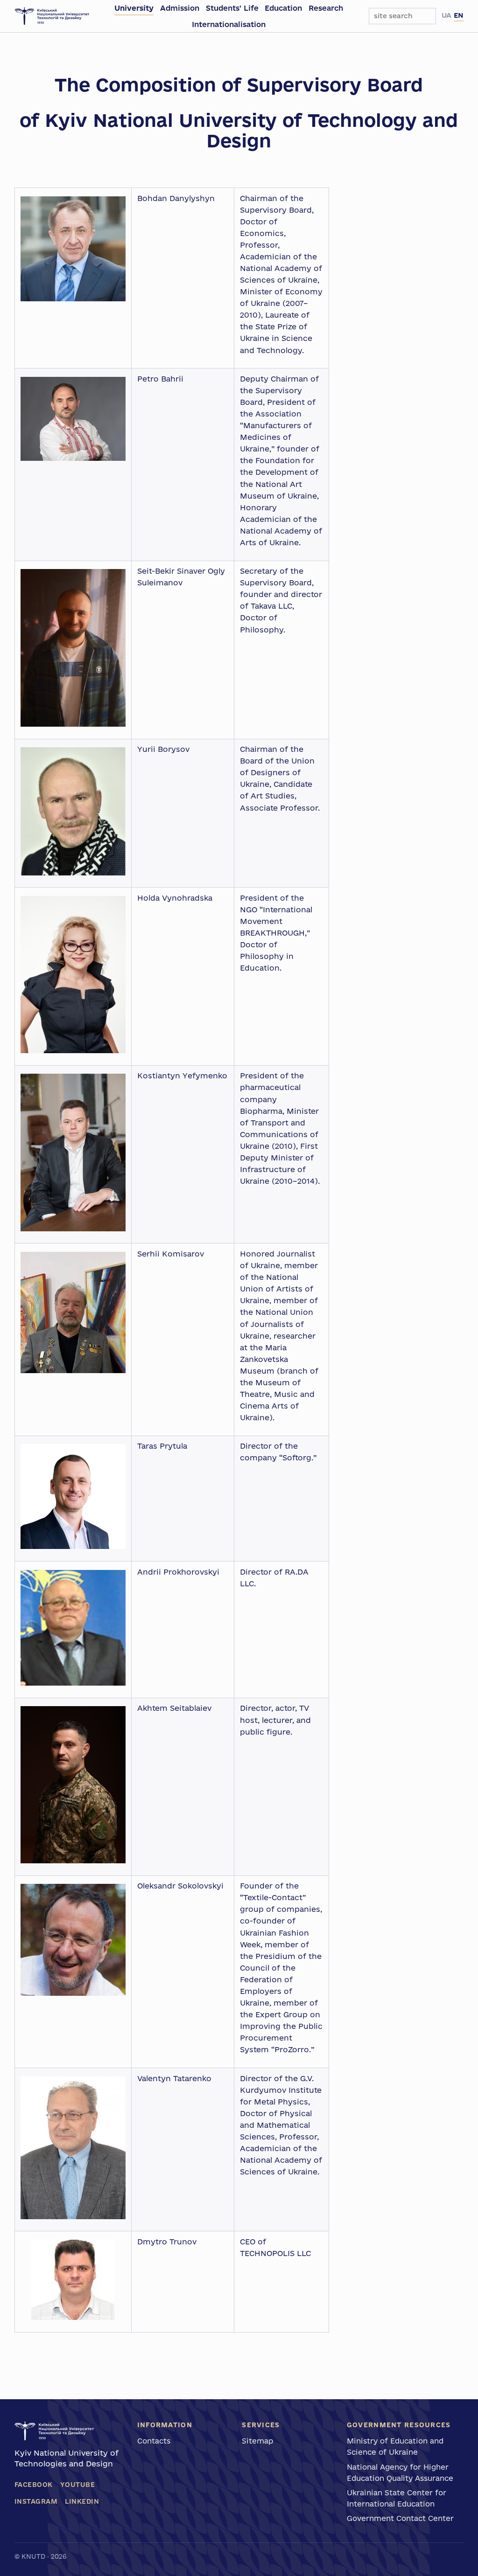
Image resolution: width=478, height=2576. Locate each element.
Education (283, 8)
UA (446, 15)
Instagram (36, 2501)
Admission (180, 8)
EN (459, 15)
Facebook (34, 2485)
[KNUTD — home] (52, 16)
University (134, 8)
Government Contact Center (400, 2518)
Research (326, 8)
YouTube (78, 2485)
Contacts (154, 2441)
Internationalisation (229, 24)
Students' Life (232, 8)
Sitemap (257, 2441)
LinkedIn (82, 2501)
